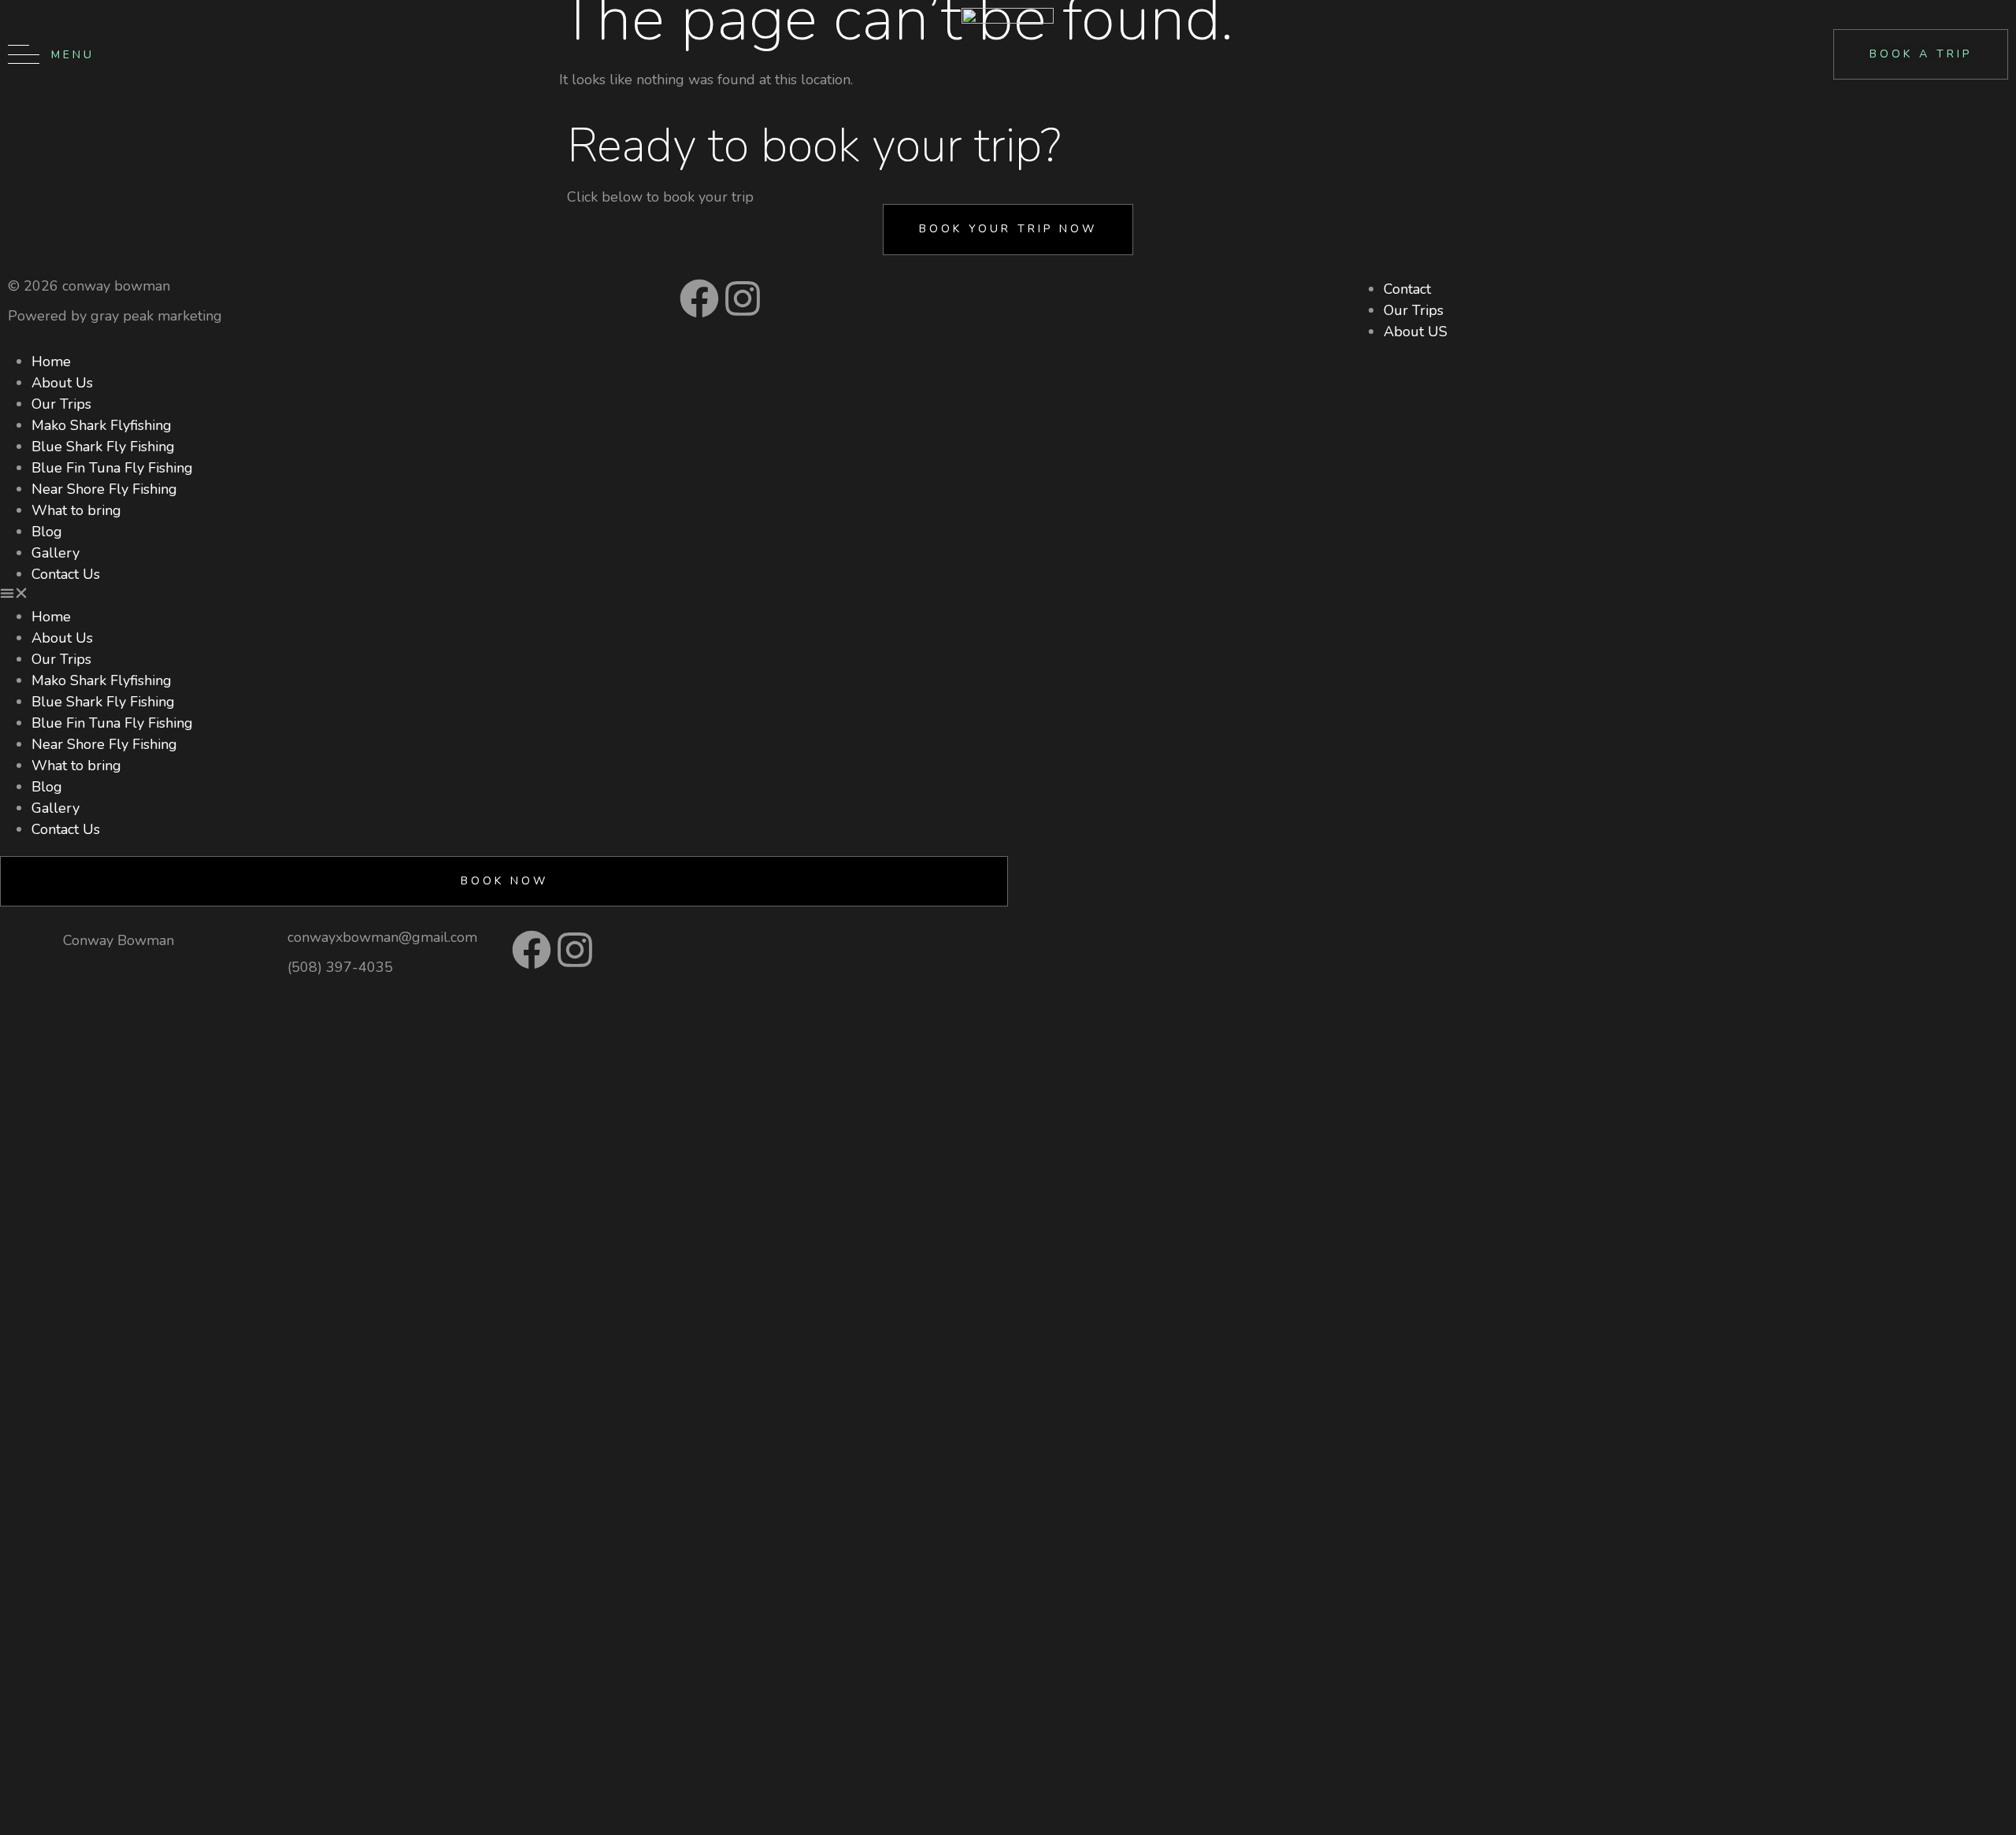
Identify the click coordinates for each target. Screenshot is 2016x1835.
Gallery (56, 553)
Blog (47, 532)
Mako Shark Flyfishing (102, 425)
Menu (73, 55)
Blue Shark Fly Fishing (103, 447)
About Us (62, 383)
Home (51, 361)
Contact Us (66, 574)
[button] (504, 596)
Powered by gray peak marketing (115, 316)
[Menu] (24, 54)
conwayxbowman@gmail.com (382, 937)
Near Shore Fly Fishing (104, 489)
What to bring (76, 510)
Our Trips (61, 404)
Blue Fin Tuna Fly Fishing (112, 468)
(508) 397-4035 (340, 967)
